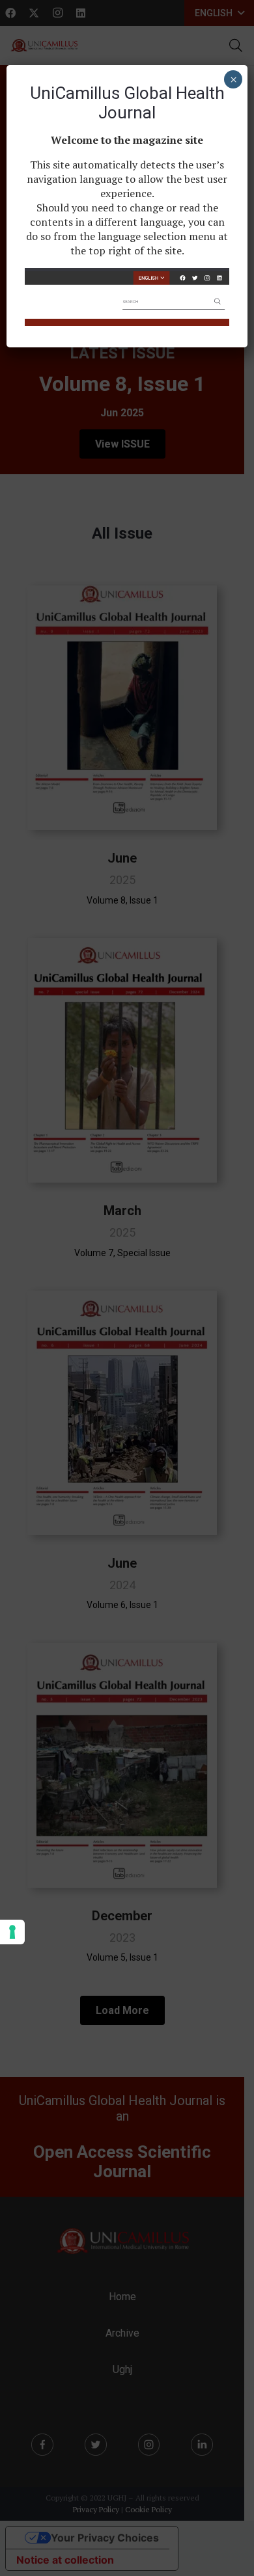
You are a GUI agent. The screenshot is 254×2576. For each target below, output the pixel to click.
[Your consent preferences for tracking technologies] (12, 1932)
